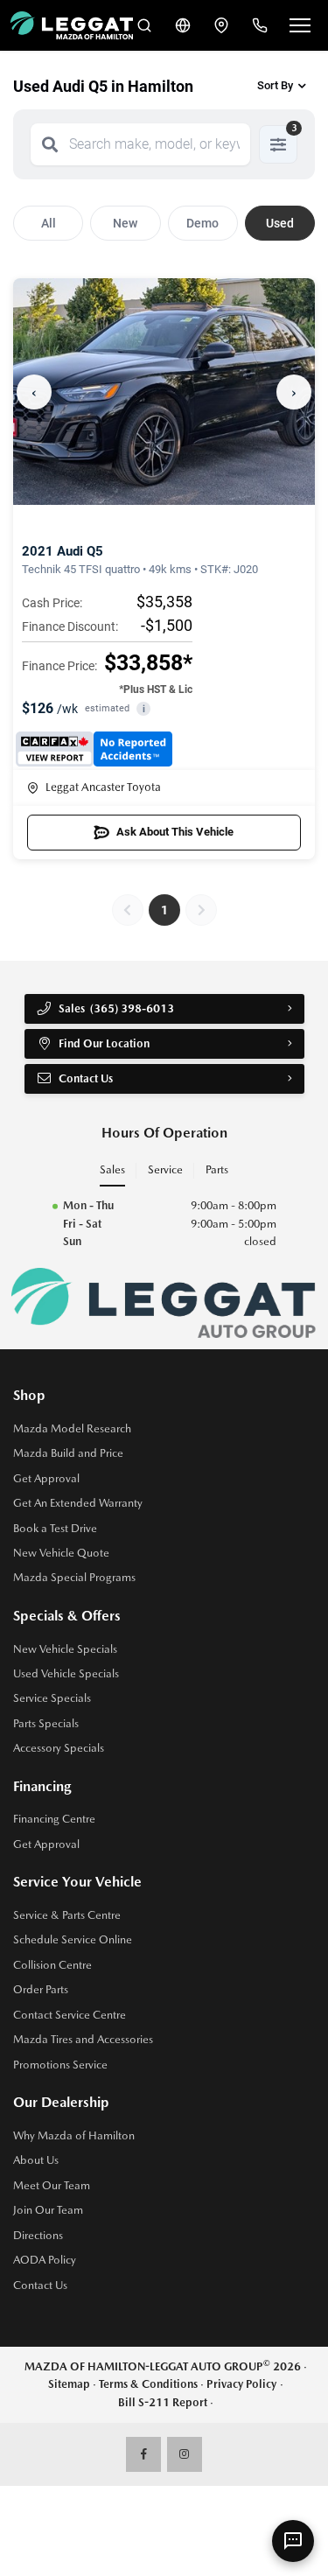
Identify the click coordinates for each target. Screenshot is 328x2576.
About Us (36, 2160)
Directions (38, 2235)
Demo (202, 223)
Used (280, 223)
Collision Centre (52, 1965)
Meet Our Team (52, 2185)
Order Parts (41, 1989)
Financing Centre (54, 1819)
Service (165, 1169)
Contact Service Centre (70, 2015)
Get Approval (46, 1478)
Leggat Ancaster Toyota (103, 787)
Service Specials (52, 1698)
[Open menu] (300, 25)
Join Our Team (48, 2210)
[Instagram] (185, 2454)
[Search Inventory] (144, 25)
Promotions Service (60, 2065)
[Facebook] (143, 2454)
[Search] (50, 144)
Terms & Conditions (148, 2384)
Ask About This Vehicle (175, 832)
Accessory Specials (59, 1748)
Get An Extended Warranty (78, 1503)
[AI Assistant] (293, 2541)
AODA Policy (45, 2260)
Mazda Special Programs (74, 1577)
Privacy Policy (241, 2384)
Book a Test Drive (55, 1528)
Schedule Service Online (73, 1939)
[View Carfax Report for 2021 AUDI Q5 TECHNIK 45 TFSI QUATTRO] (94, 749)
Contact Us (40, 2285)
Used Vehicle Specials (66, 1673)
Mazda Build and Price (68, 1453)
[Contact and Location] (221, 25)
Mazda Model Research (72, 1428)
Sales (112, 1169)
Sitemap (69, 2384)
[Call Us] (260, 25)
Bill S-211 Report (163, 2402)
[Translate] (183, 25)
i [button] (144, 709)
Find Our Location (104, 1043)
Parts (217, 1169)
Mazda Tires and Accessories (83, 2039)
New (125, 223)
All (49, 223)
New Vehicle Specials (65, 1649)
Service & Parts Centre (67, 1915)
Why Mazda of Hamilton (74, 2135)
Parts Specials (46, 1723)
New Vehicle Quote (61, 1553)
